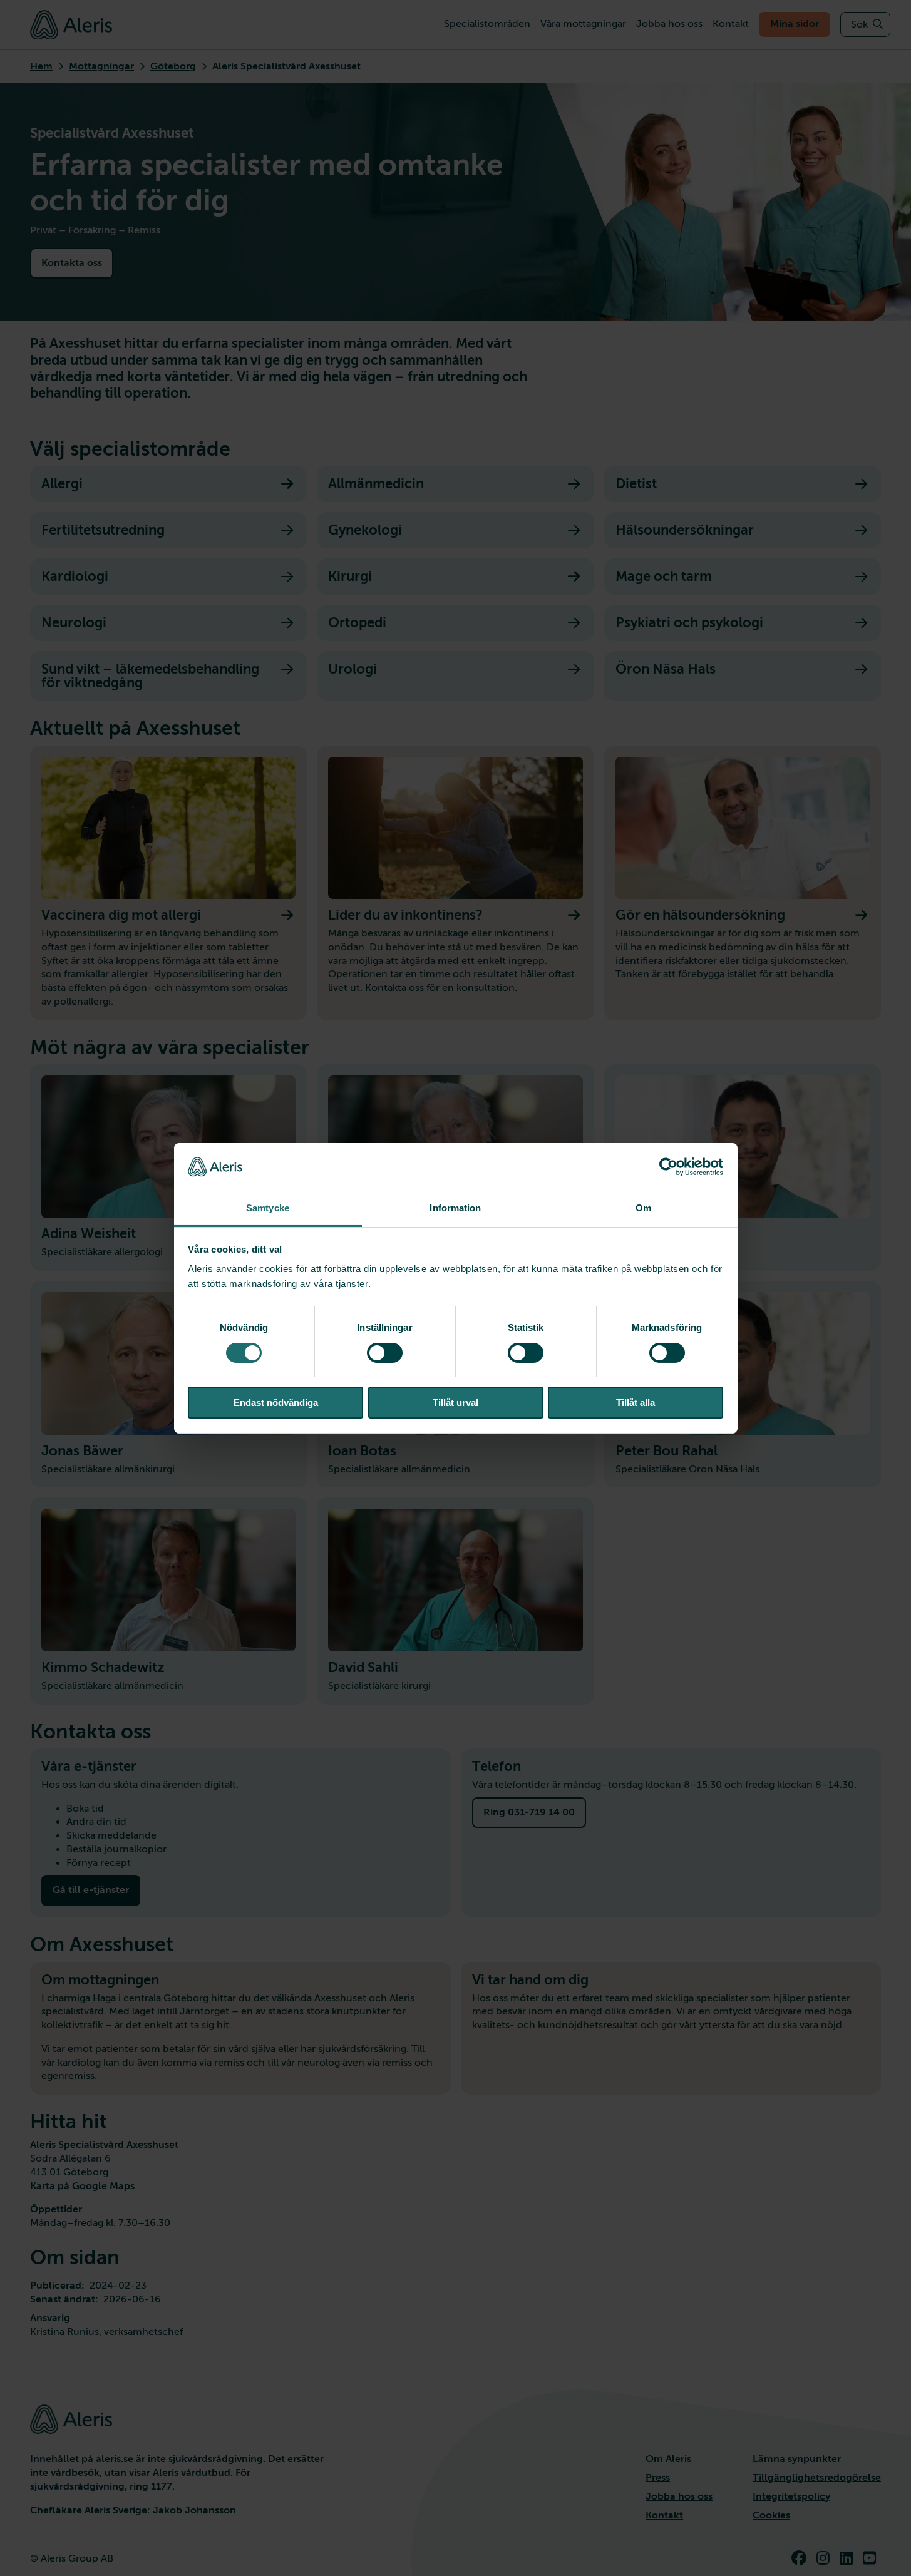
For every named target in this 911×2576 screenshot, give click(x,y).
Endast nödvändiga (276, 1403)
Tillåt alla (636, 1403)
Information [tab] (455, 1208)
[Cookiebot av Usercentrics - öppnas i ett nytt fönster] (668, 1167)
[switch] (385, 1353)
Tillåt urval (455, 1403)
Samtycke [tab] (268, 1208)
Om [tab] (643, 1208)
